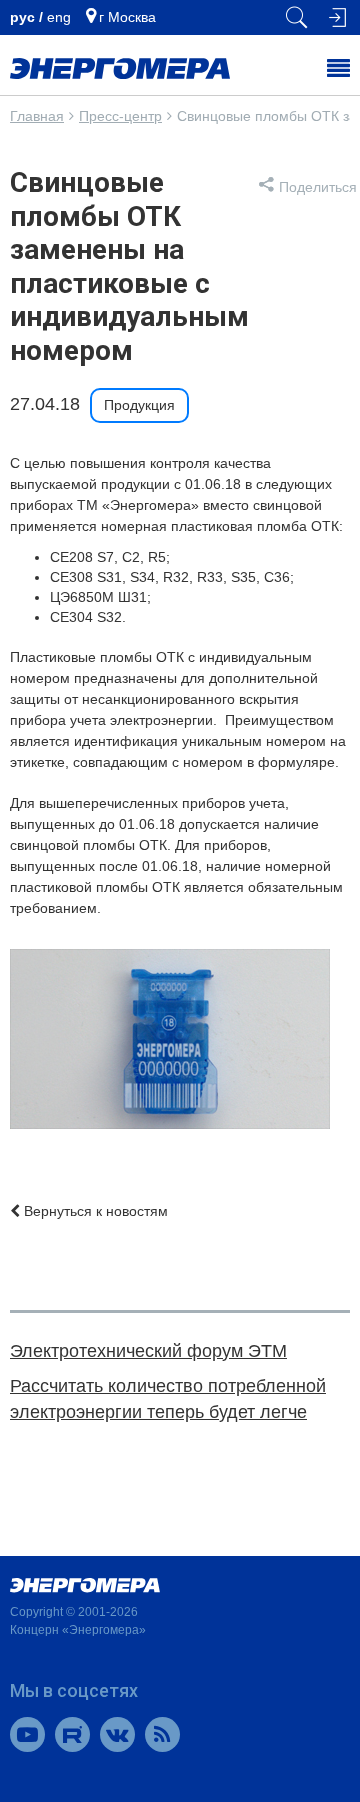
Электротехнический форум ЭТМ (148, 1351)
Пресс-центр (120, 116)
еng (59, 17)
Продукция (139, 405)
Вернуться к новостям (94, 1211)
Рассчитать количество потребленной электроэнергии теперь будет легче (168, 1399)
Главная (37, 116)
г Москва (127, 17)
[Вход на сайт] (335, 17)
